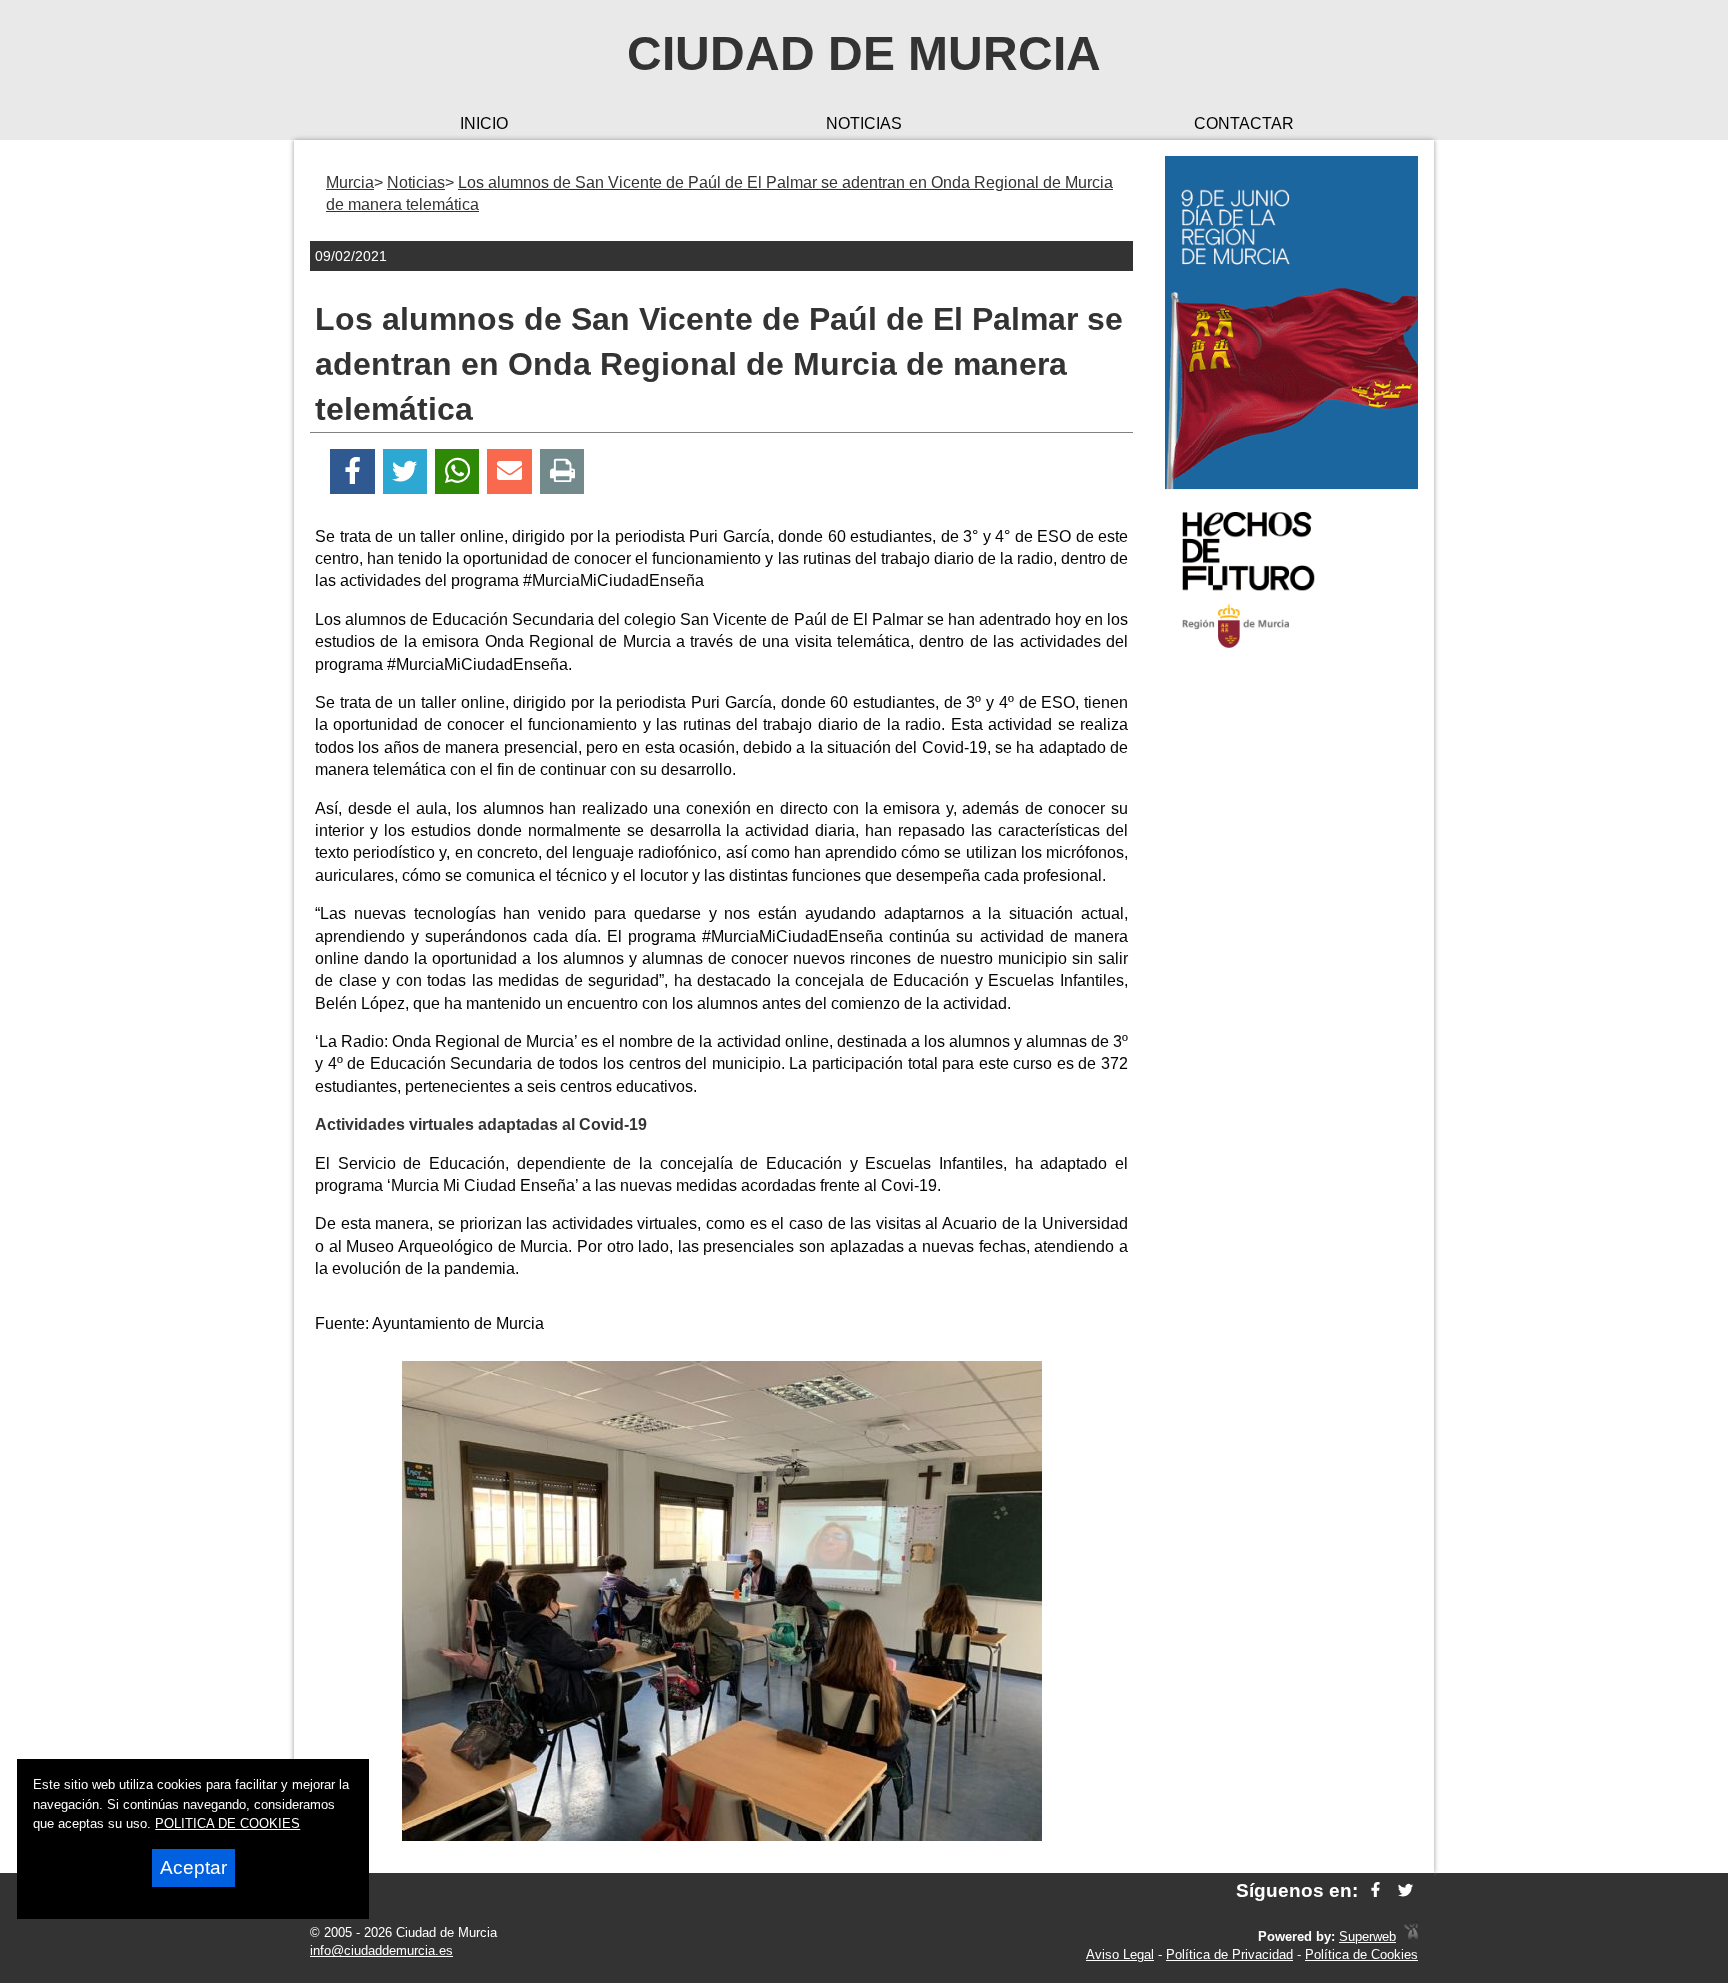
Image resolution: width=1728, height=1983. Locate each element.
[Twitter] (405, 471)
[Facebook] (352, 471)
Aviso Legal (1120, 1954)
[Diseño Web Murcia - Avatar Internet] (1411, 1936)
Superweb (1367, 1936)
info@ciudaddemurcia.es (381, 1950)
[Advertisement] (1291, 984)
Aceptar (193, 1867)
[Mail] (509, 471)
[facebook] (1375, 1890)
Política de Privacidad (1229, 1954)
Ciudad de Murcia (864, 53)
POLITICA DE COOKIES (227, 1823)
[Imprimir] (562, 471)
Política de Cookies (1361, 1954)
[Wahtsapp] (457, 471)
